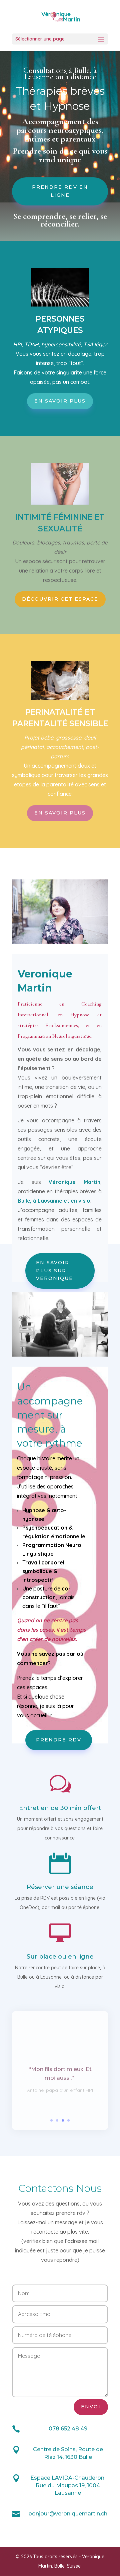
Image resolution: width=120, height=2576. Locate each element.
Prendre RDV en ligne (60, 191)
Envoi (91, 2407)
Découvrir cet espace (60, 599)
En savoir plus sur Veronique (54, 1271)
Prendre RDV (59, 1740)
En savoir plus (60, 401)
